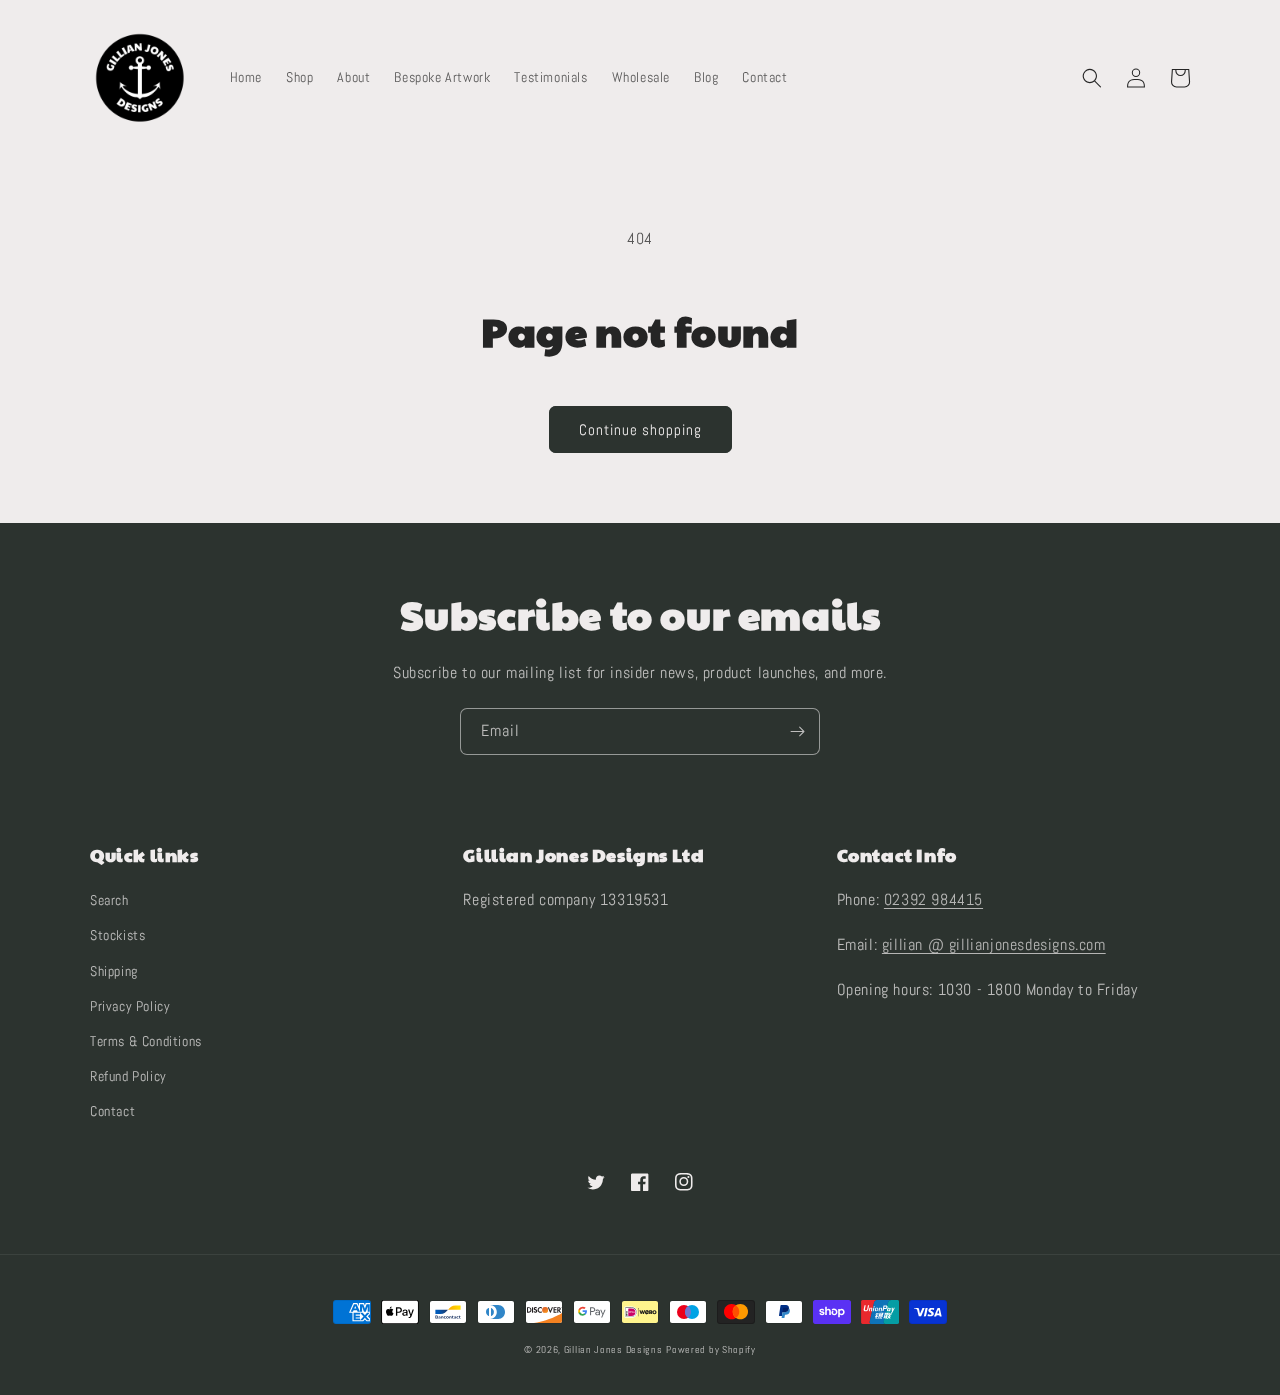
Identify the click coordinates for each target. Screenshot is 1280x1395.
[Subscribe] (797, 731)
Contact (112, 1111)
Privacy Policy (130, 1006)
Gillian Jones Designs (613, 1349)
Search (109, 900)
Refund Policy (128, 1076)
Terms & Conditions (146, 1041)
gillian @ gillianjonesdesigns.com (994, 944)
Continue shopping (640, 429)
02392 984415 (933, 899)
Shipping (114, 971)
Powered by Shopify (711, 1349)
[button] (1092, 78)
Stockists (117, 935)
